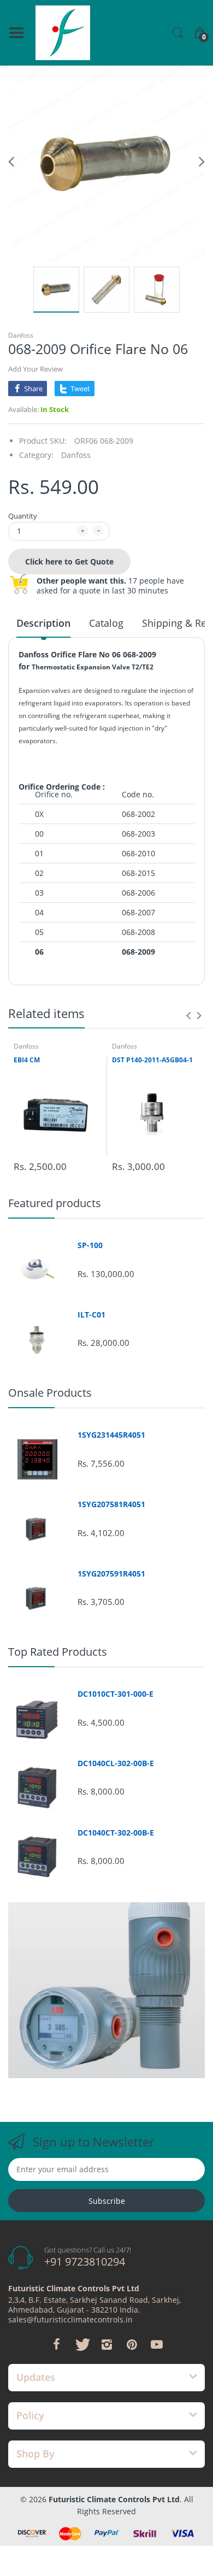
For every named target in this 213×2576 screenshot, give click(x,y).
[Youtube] (157, 2344)
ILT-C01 (91, 1315)
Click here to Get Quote (69, 561)
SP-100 (90, 1245)
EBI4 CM (27, 1060)
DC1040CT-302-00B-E (116, 1833)
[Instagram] (106, 2344)
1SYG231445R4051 (111, 1435)
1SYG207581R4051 (111, 1504)
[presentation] (188, 1015)
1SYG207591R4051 (111, 1574)
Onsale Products (50, 1393)
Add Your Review (35, 369)
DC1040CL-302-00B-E (116, 1763)
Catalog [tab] (106, 623)
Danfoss (21, 335)
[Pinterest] (132, 2344)
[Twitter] (81, 2344)
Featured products (55, 1203)
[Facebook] (56, 2344)
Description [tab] (43, 623)
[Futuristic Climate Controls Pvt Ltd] (63, 33)
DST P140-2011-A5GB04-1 (152, 1060)
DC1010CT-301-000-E (116, 1694)
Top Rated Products (58, 1652)
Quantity (23, 516)
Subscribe (107, 2201)
